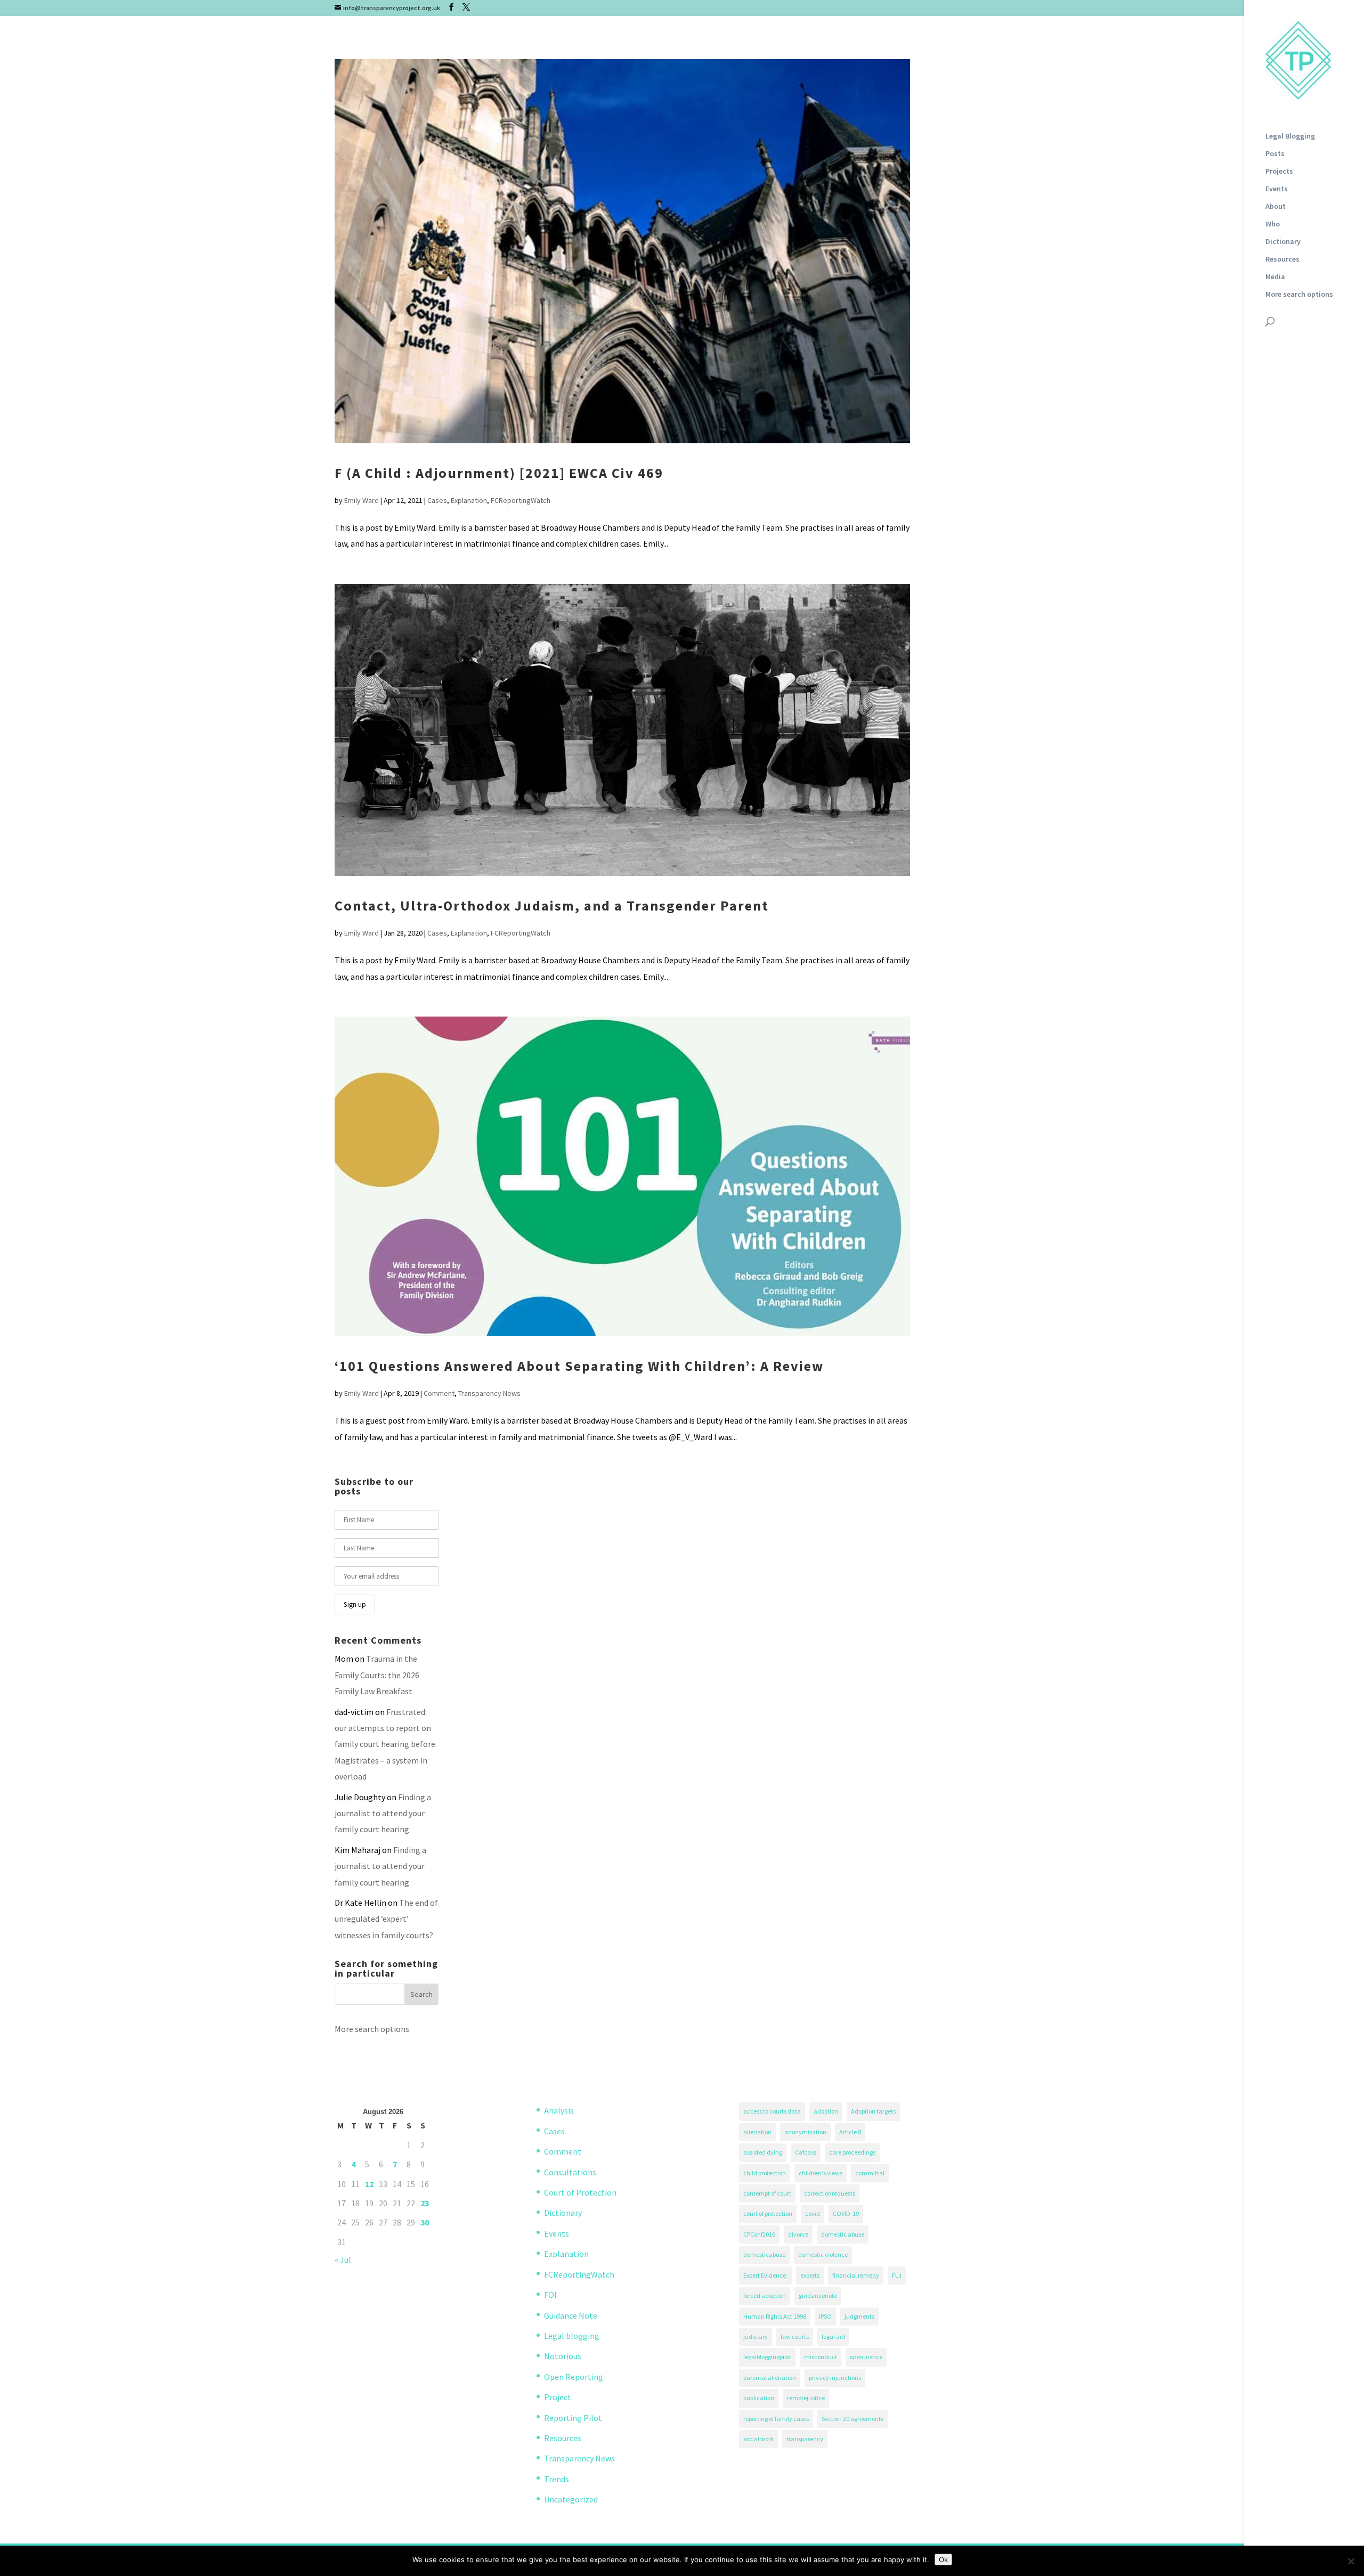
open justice (866, 2357)
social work (758, 2439)
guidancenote (818, 2295)
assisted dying (763, 2152)
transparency (805, 2439)
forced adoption (765, 2295)
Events (1277, 189)
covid (813, 2213)
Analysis (559, 2110)
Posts (1275, 154)
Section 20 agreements (852, 2419)
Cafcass (806, 2152)
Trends (557, 2479)
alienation (757, 2132)
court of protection (768, 2213)
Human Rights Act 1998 (775, 2316)
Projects (1279, 172)
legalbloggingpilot (767, 2357)
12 (369, 2184)
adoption (826, 2111)
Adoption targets (873, 2111)
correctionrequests (830, 2193)
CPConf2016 (759, 2234)
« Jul (343, 2260)
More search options (1299, 295)
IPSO (825, 2316)
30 (425, 2222)
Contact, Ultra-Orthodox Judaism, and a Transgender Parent (552, 905)
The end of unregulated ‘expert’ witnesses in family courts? (386, 1919)
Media (1275, 277)
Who (1273, 224)
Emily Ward (362, 500)
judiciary (756, 2337)
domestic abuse (843, 2234)
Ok (943, 2559)
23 (425, 2203)
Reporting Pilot (573, 2418)
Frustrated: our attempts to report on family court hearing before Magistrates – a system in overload (385, 1744)
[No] (1351, 2561)
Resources (1282, 259)
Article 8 (850, 2132)
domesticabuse (764, 2254)
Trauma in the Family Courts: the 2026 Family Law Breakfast (377, 1675)
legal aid (833, 2337)
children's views (821, 2173)
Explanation (469, 500)
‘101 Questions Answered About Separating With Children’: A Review (579, 1366)
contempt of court (767, 2193)
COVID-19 (846, 2213)
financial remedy (856, 2275)
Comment (439, 1393)
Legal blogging (572, 2336)
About (1276, 207)
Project (558, 2397)
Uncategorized (571, 2499)
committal (870, 2173)
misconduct (821, 2357)
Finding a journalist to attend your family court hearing (383, 1813)
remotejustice (806, 2398)
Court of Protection (580, 2192)
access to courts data (772, 2111)
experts (810, 2275)
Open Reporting (574, 2377)
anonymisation (805, 2132)
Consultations (570, 2172)
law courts (795, 2337)
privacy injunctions (835, 2378)
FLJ (897, 2275)
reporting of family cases (776, 2419)
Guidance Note (571, 2315)
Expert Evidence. (765, 2275)
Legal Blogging (1290, 136)
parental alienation (770, 2378)
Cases (437, 500)
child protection (765, 2173)
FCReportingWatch (521, 500)
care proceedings (852, 2152)
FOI (550, 2295)
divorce (798, 2234)
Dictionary (1283, 242)
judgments (859, 2316)
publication (759, 2398)
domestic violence (823, 2254)
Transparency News (489, 1393)
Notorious (563, 2356)
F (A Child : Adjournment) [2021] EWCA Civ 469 (499, 473)
